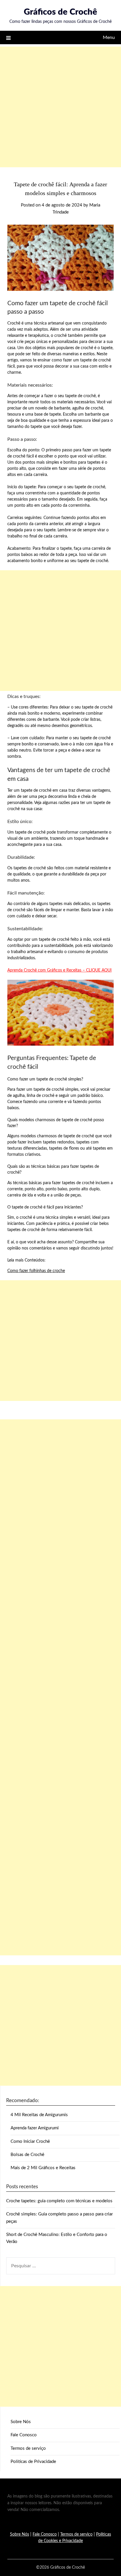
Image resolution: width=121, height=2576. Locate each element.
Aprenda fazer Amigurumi (35, 2128)
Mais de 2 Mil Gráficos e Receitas (43, 2168)
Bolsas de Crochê (27, 2155)
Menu (109, 37)
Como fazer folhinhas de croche (36, 1271)
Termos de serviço (28, 2448)
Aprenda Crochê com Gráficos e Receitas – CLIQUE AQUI (59, 970)
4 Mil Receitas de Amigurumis (39, 2115)
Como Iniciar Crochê (30, 2141)
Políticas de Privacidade (33, 2462)
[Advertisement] (60, 107)
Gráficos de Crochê (60, 12)
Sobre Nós (21, 2422)
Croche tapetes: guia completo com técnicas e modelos (59, 2201)
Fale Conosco (24, 2435)
